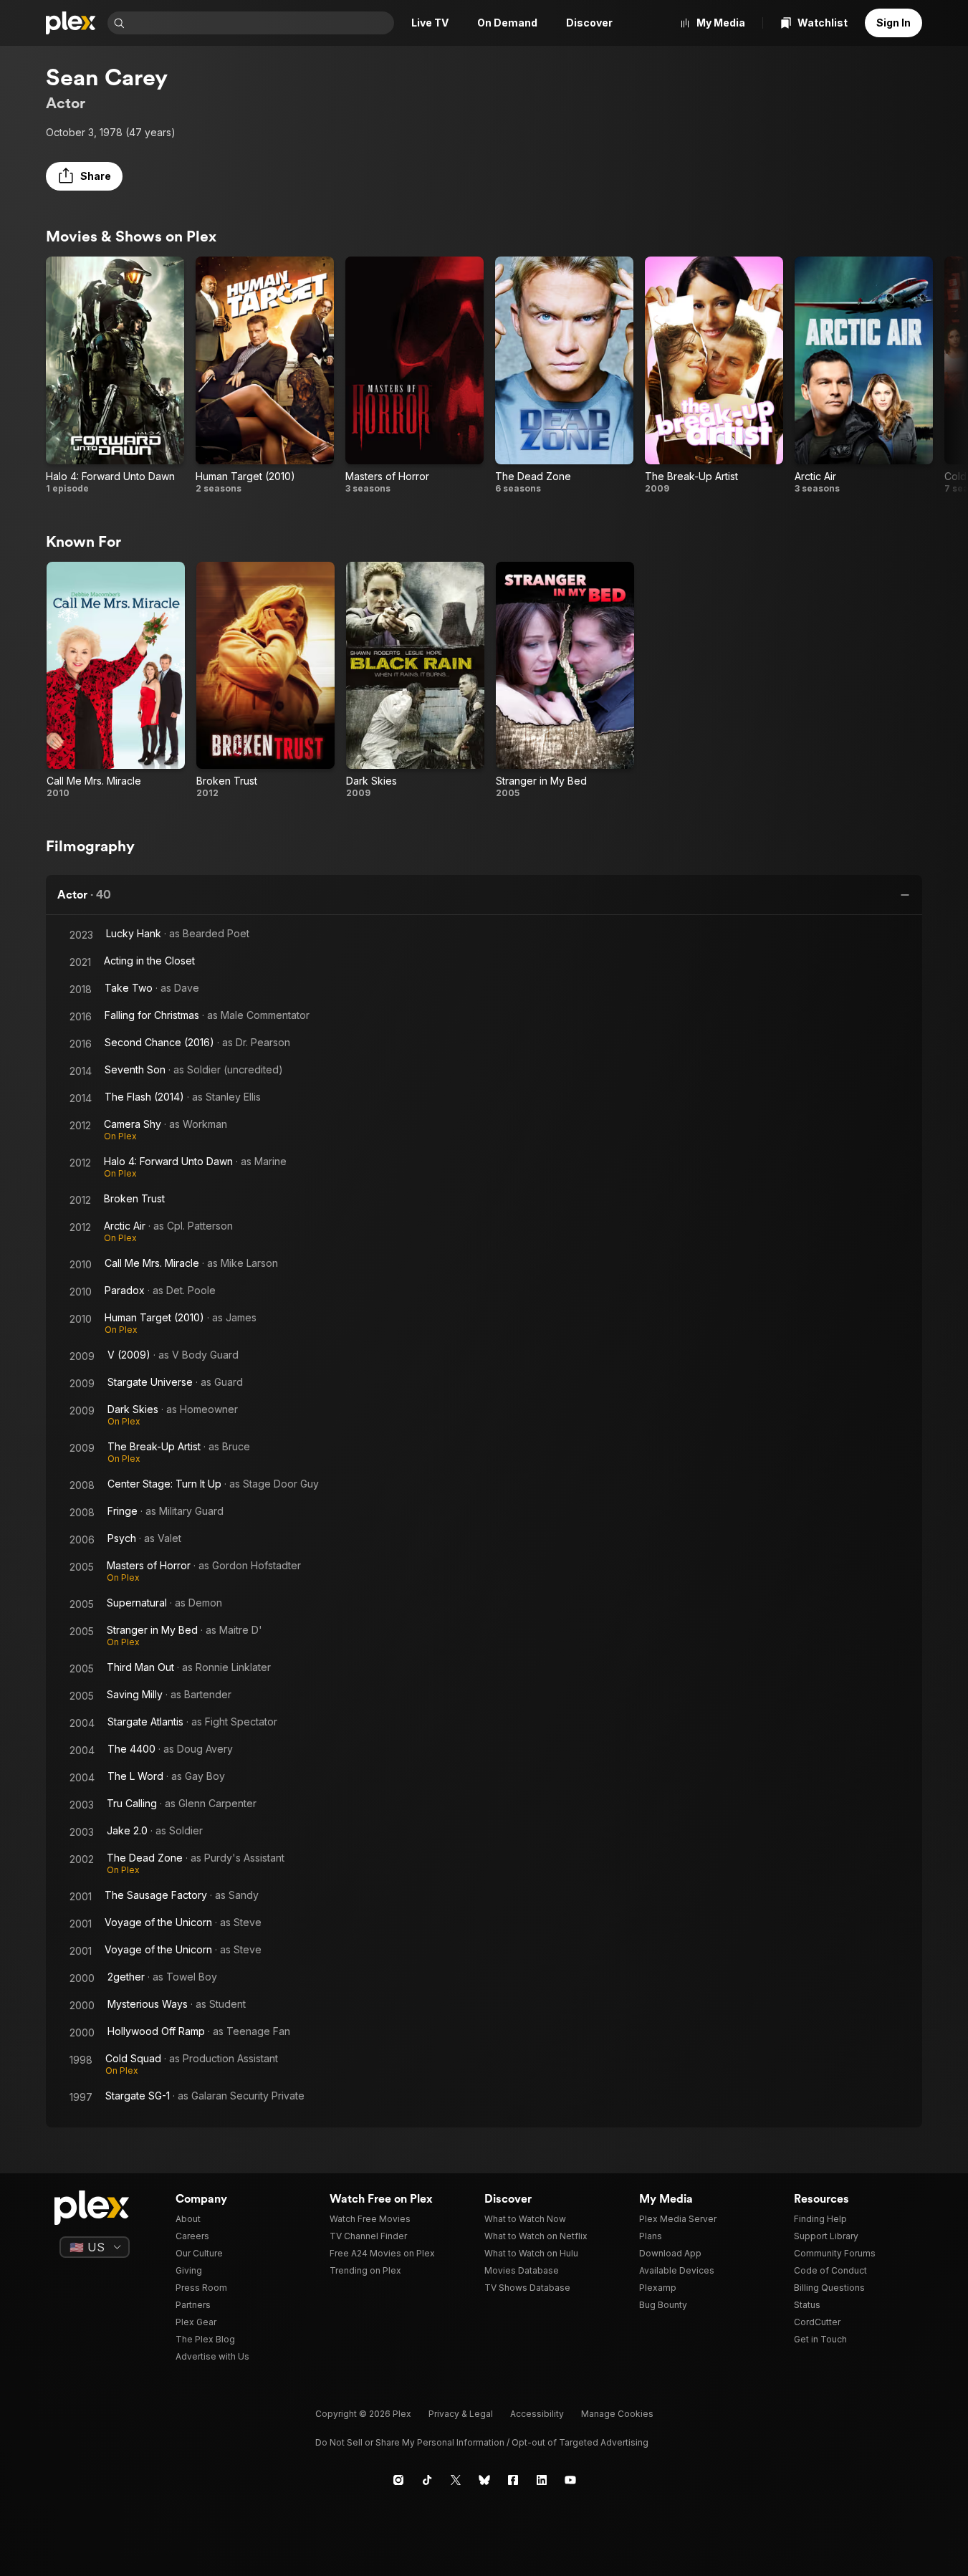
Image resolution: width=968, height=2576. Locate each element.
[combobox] (261, 23)
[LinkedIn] (542, 2480)
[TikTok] (427, 2480)
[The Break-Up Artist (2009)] (714, 375)
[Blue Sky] (484, 2480)
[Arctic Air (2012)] (864, 375)
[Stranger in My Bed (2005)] (565, 681)
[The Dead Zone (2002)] (564, 375)
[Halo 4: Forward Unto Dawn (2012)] (115, 375)
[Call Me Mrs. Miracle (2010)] (116, 681)
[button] (84, 176)
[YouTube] (570, 2480)
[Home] (71, 23)
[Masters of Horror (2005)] (414, 375)
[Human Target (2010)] (265, 375)
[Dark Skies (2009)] (415, 681)
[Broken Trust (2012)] (265, 681)
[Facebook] (513, 2480)
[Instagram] (398, 2480)
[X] (456, 2480)
